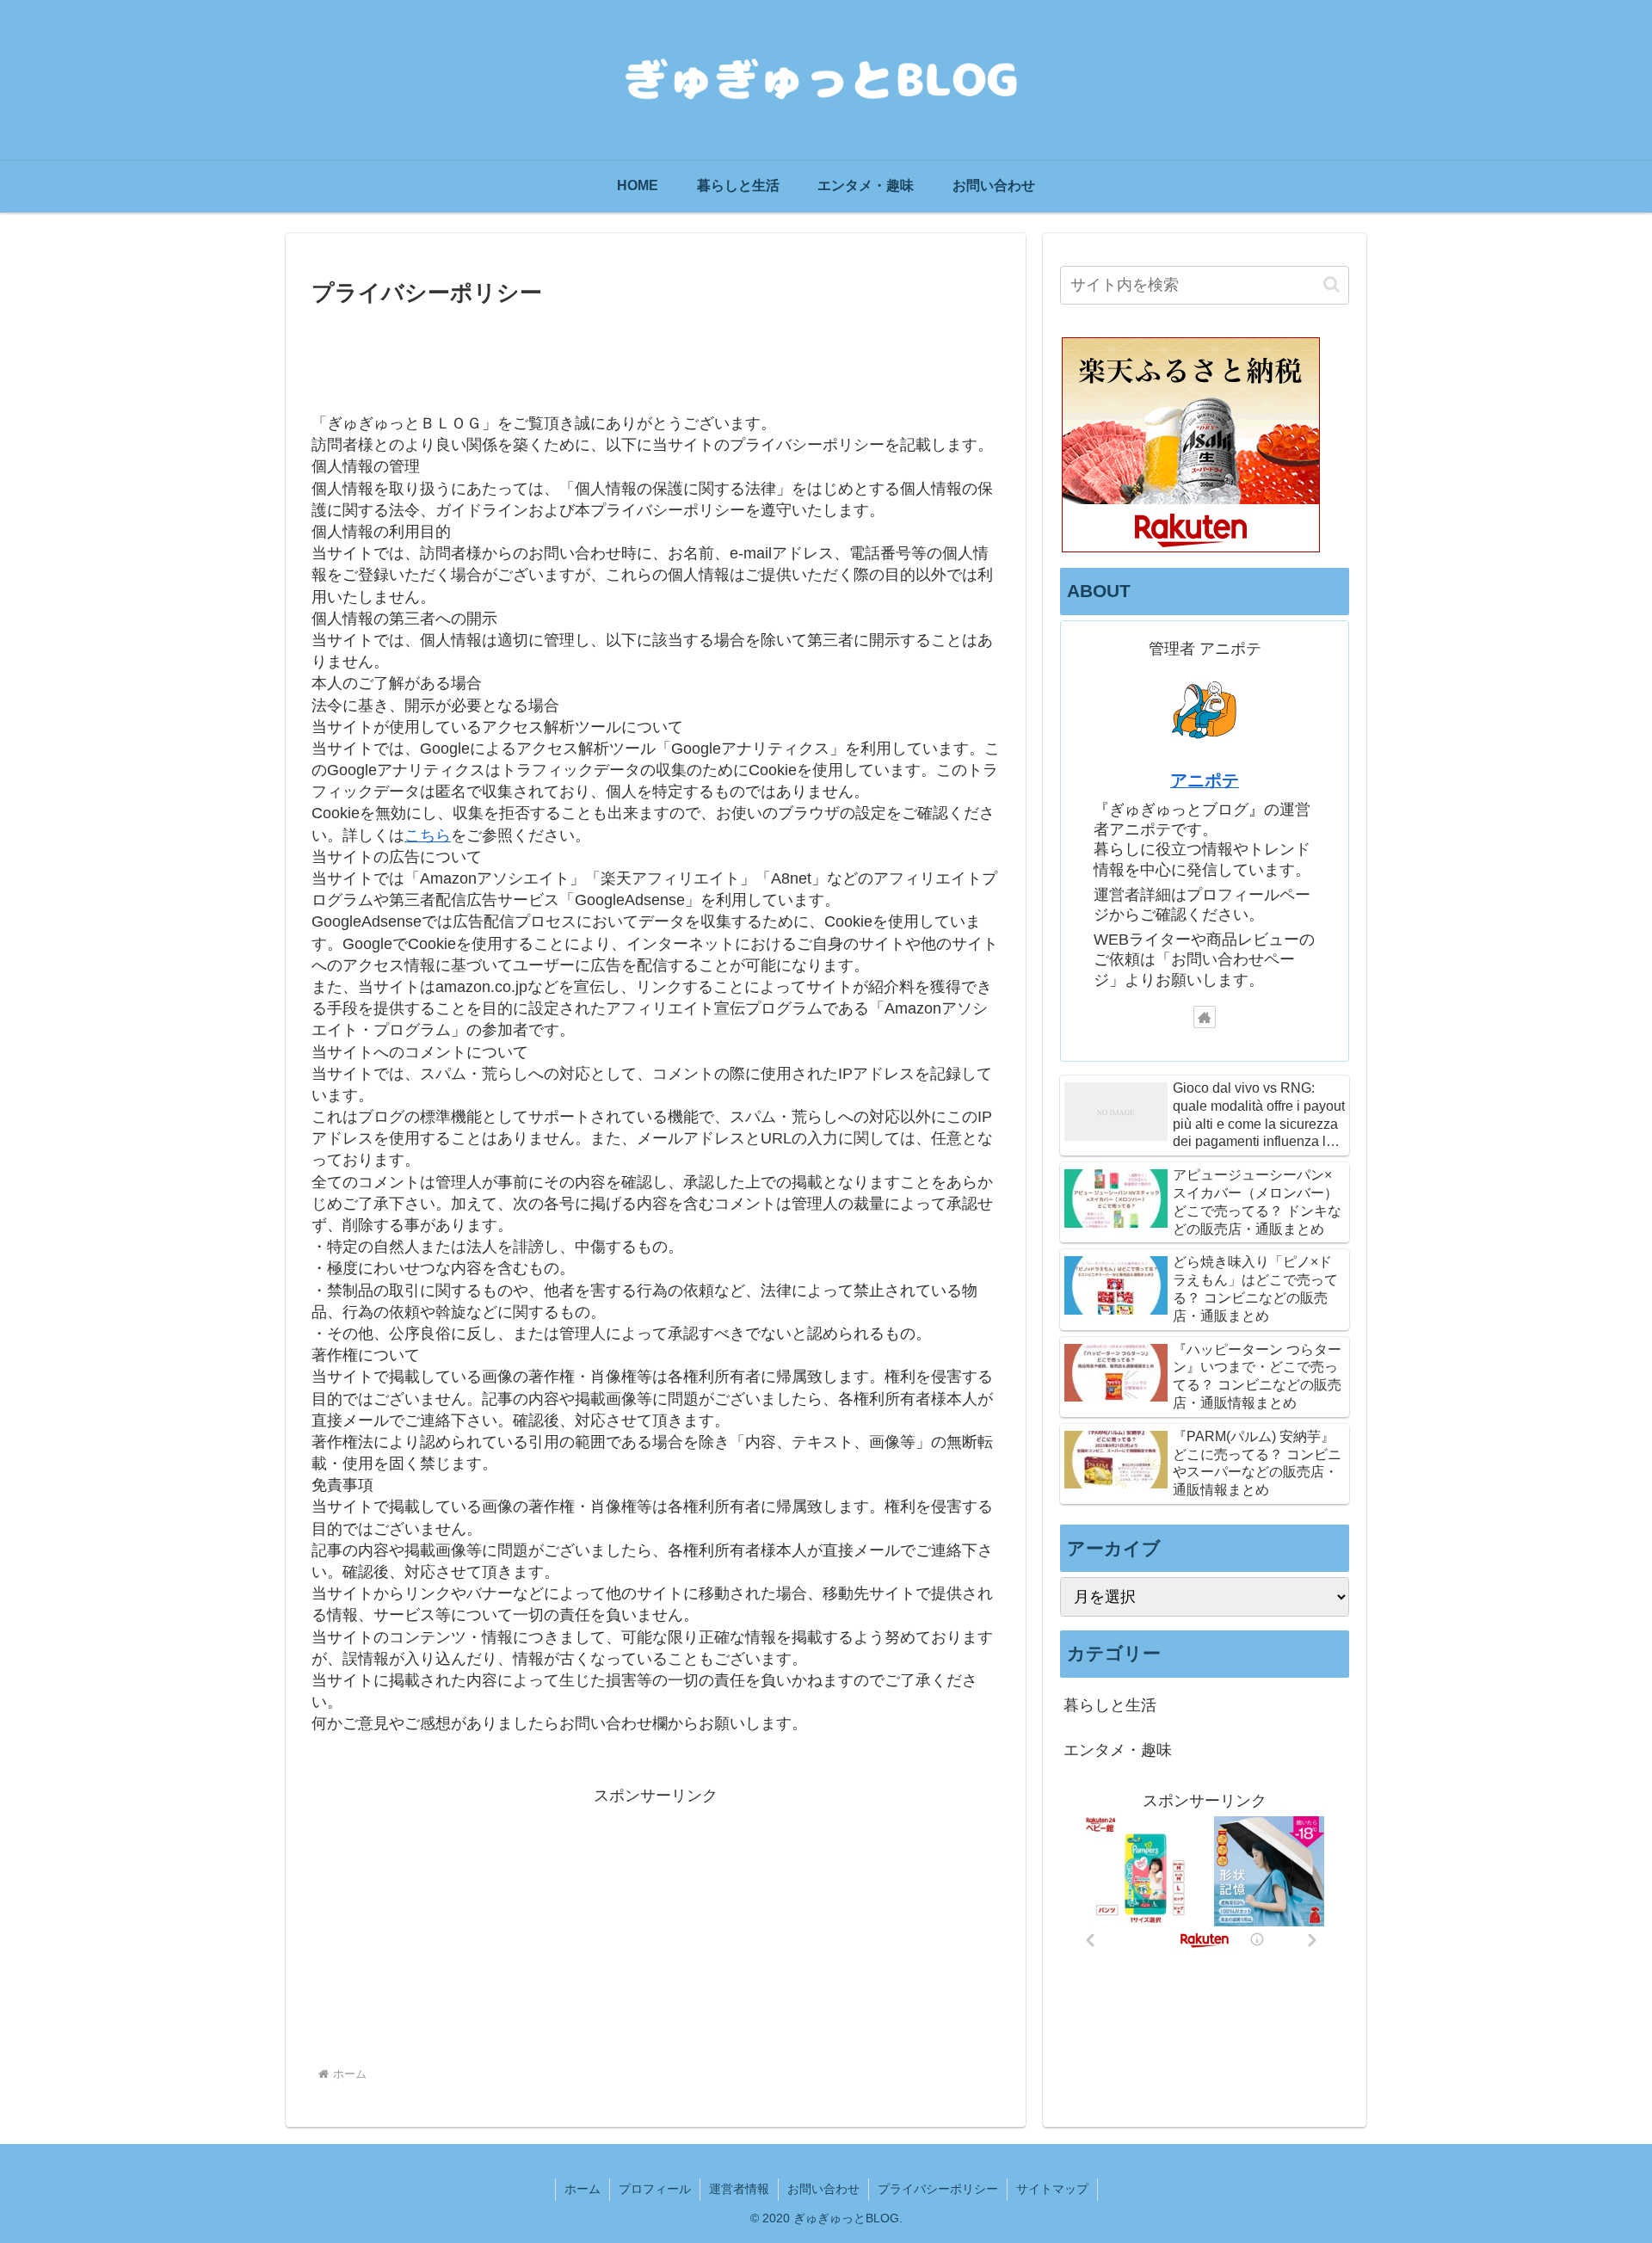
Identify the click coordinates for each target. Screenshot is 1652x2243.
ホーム (583, 2189)
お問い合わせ (823, 2189)
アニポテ (1205, 780)
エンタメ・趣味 (1118, 1751)
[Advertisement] (656, 359)
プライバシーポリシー (938, 2189)
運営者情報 (739, 2189)
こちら (428, 835)
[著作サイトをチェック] (1205, 1017)
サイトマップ (1052, 2189)
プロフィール (655, 2189)
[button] (1331, 284)
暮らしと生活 (1110, 1706)
